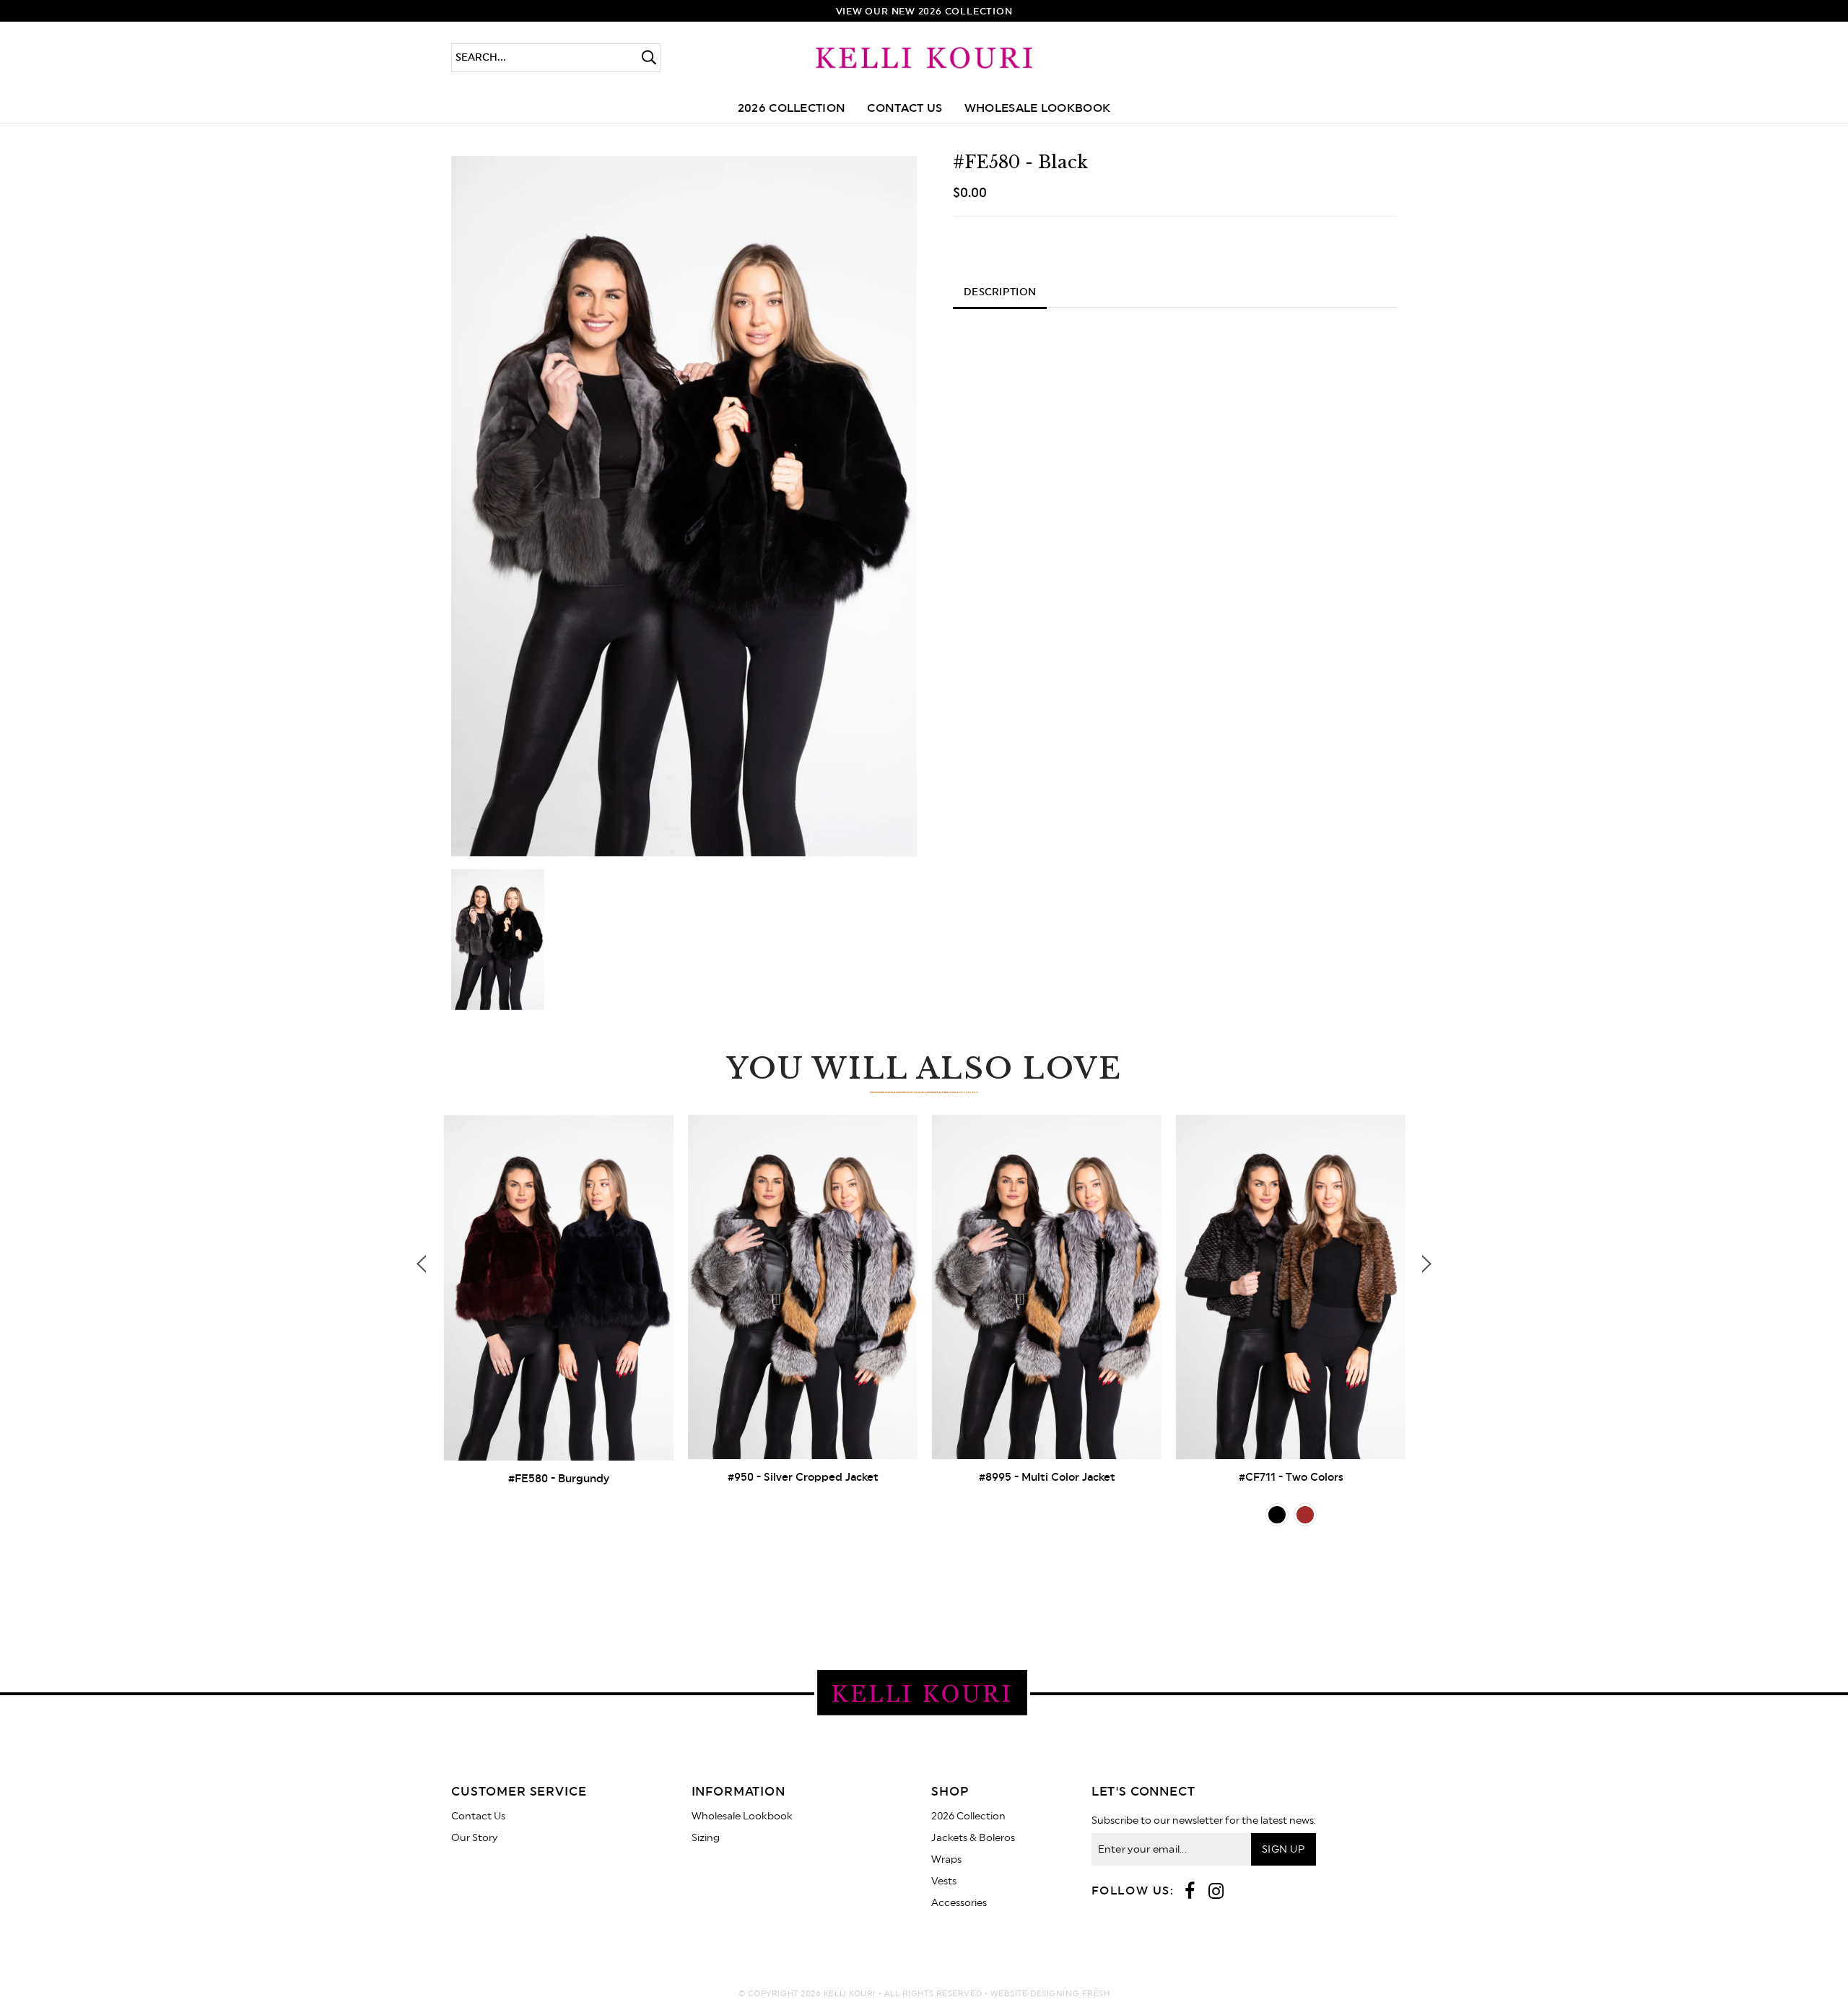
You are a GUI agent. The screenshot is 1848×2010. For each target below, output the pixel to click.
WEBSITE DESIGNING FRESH (1050, 1994)
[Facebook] (1190, 1892)
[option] (684, 506)
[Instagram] (1216, 1892)
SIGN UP (1283, 1850)
